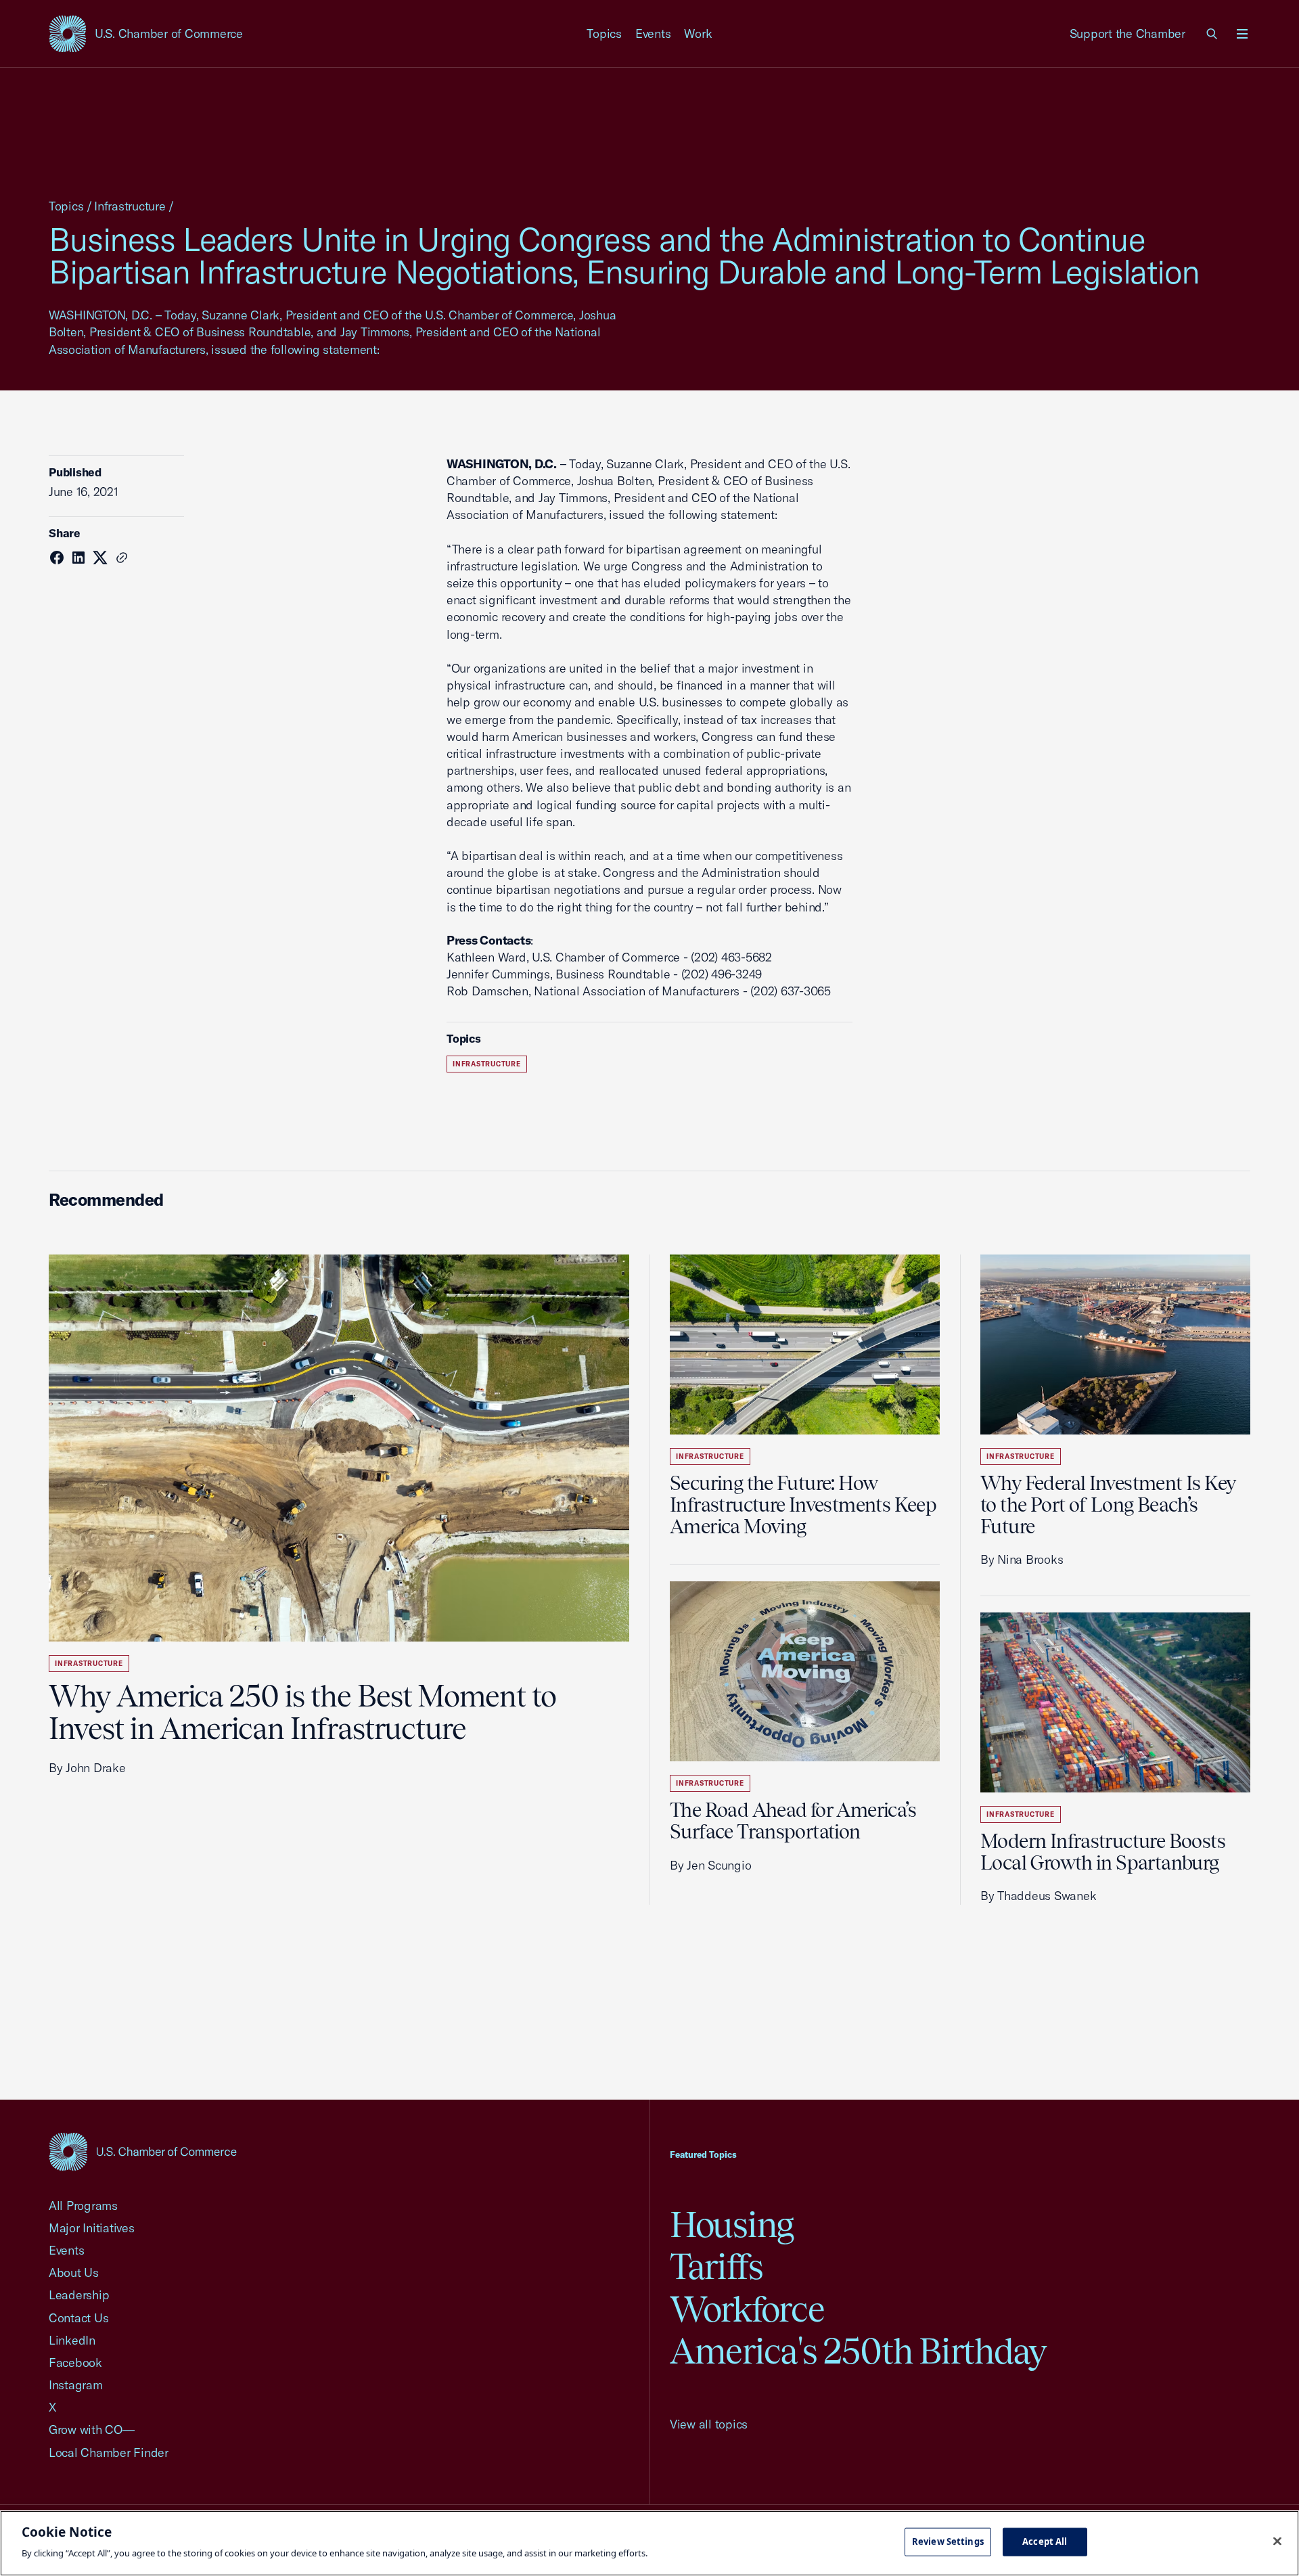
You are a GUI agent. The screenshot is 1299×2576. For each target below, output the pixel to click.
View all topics (709, 2424)
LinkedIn (72, 2340)
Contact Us (78, 2318)
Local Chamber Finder (109, 2453)
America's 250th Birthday (858, 2351)
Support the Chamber (1127, 33)
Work (698, 33)
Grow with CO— (92, 2430)
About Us (74, 2273)
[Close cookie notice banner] (1277, 2541)
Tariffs (716, 2266)
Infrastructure (130, 206)
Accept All (1045, 2541)
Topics (604, 33)
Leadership (79, 2295)
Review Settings (948, 2541)
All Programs (83, 2206)
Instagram (76, 2385)
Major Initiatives (92, 2228)
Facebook (75, 2363)
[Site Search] (1212, 34)
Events (653, 33)
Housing (732, 2224)
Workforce (747, 2309)
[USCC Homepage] (143, 2151)
